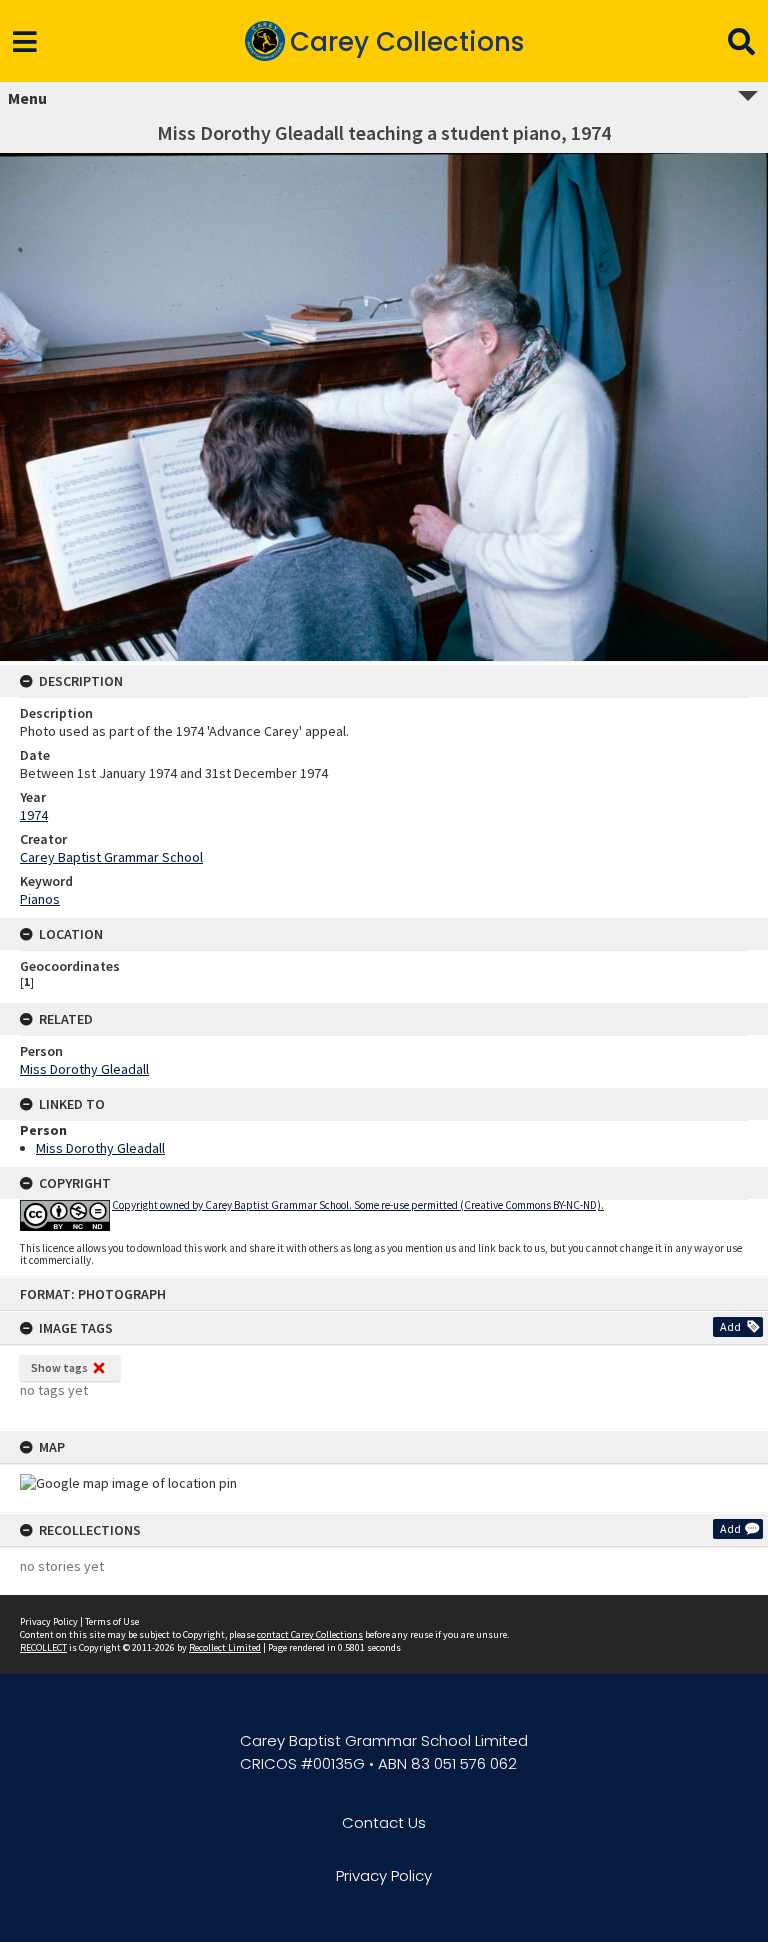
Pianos (40, 899)
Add (730, 1326)
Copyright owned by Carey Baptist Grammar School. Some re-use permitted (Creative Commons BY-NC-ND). (358, 1205)
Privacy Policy (49, 1621)
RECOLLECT (43, 1647)
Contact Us (384, 1822)
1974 (34, 815)
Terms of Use (112, 1621)
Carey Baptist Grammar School (111, 857)
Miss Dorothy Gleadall (84, 1069)
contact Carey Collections (310, 1634)
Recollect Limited (225, 1647)
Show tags (59, 1367)
